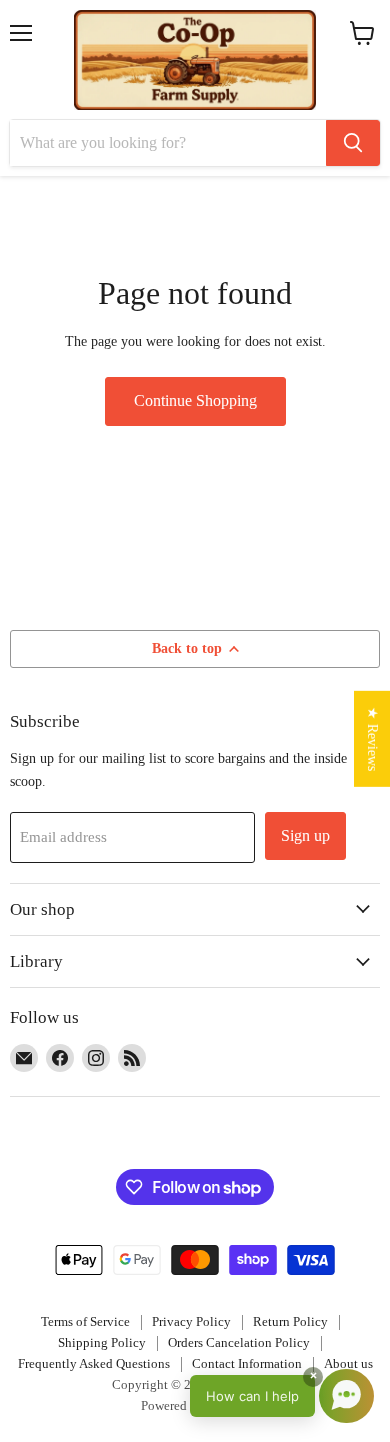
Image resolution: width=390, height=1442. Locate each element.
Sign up (305, 835)
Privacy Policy (191, 1321)
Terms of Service (85, 1321)
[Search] (353, 143)
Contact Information (247, 1363)
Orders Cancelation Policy (239, 1342)
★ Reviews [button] (373, 739)
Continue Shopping (195, 400)
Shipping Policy (102, 1342)
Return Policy (290, 1321)
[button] (282, 1396)
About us (348, 1363)
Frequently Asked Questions (94, 1363)
